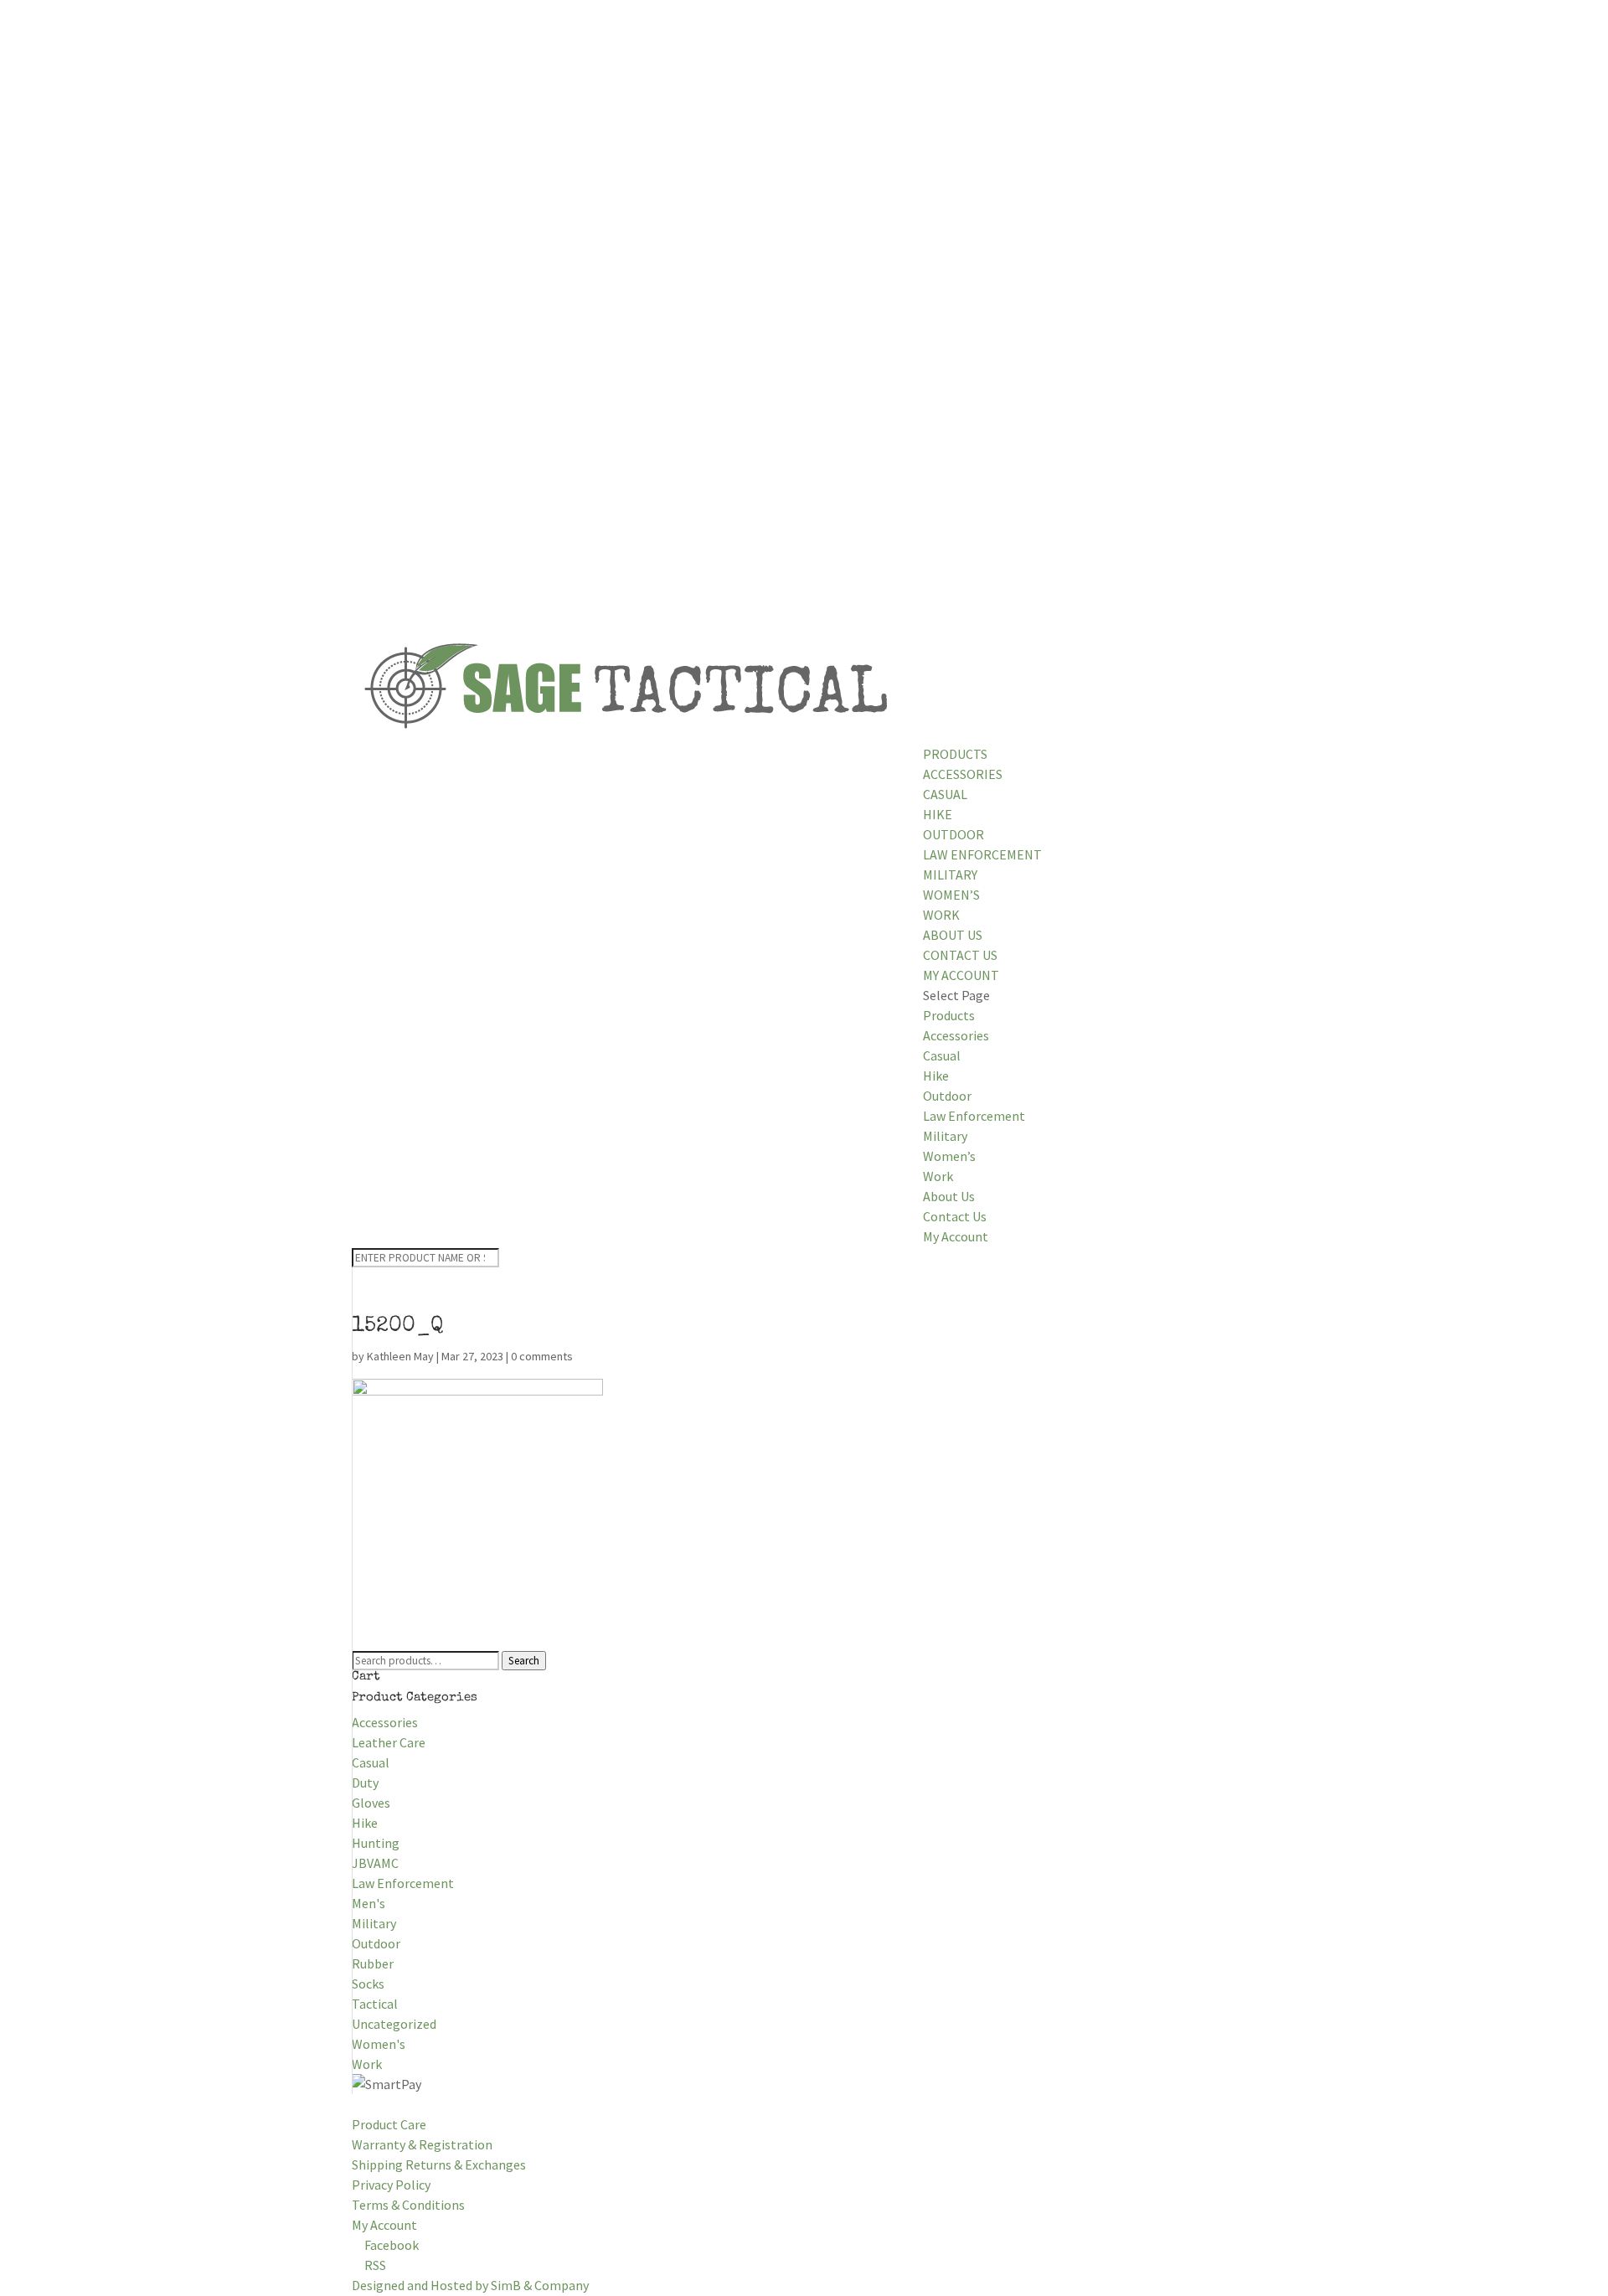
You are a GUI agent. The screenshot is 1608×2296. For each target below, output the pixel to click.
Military (950, 875)
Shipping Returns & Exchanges (439, 2164)
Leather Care (389, 1742)
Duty (365, 1783)
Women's (379, 2044)
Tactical (375, 2004)
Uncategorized (394, 2024)
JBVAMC (375, 1863)
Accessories (963, 774)
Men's (368, 1903)
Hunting (376, 1843)
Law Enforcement (982, 854)
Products (955, 754)
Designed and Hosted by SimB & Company (470, 2285)
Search (524, 1661)
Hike (938, 814)
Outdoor (953, 834)
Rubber (373, 1963)
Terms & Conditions (408, 2205)
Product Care (389, 2124)
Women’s (951, 895)
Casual (945, 794)
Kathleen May (400, 1356)
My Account (961, 975)
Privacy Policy (391, 2185)
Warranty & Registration (422, 2144)
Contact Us (960, 955)
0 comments (542, 1356)
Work (941, 915)
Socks (368, 1984)
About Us (953, 935)
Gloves (371, 1803)
